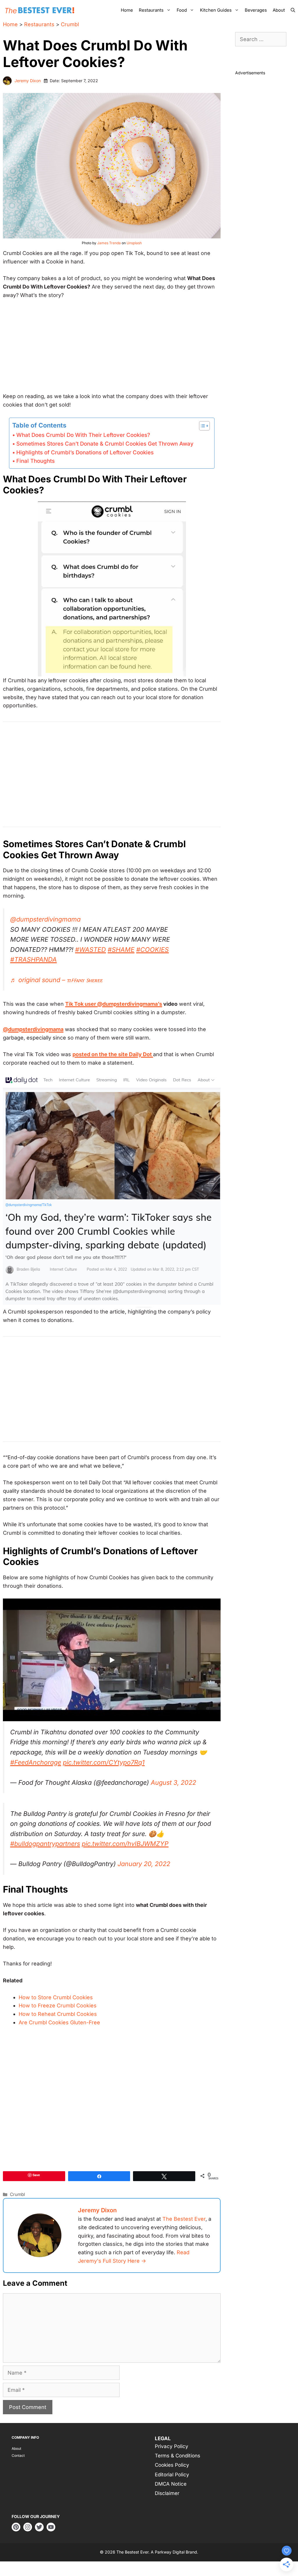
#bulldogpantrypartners (45, 1844)
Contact (18, 2455)
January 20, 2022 (144, 1864)
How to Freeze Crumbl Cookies (58, 2006)
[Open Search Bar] (293, 10)
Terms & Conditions (178, 2456)
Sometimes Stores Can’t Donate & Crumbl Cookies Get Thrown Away (105, 444)
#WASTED (91, 949)
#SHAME (121, 949)
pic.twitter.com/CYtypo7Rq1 (104, 1762)
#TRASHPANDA (33, 959)
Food (182, 10)
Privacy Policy (172, 2446)
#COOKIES (152, 949)
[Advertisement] (112, 349)
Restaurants (151, 10)
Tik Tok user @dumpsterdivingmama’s (114, 1004)
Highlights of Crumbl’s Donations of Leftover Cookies (85, 452)
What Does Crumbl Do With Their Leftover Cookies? (83, 435)
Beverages (256, 10)
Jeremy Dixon (28, 81)
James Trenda (109, 243)
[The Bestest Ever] (41, 10)
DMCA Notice (171, 2484)
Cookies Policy (172, 2465)
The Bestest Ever (184, 2219)
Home (127, 10)
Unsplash (134, 243)
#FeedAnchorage (36, 1762)
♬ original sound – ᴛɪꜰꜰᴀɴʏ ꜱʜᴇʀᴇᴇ (56, 980)
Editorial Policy (172, 2475)
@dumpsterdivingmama (45, 919)
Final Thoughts (36, 461)
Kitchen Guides (216, 10)
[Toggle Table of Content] (202, 426)
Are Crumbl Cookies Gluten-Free (59, 2022)
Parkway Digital (170, 2552)
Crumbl (70, 24)
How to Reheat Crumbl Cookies (58, 2014)
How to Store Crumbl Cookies (56, 1997)
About (279, 10)
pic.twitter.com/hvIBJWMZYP (125, 1844)
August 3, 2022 (173, 1782)
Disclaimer (167, 2493)
